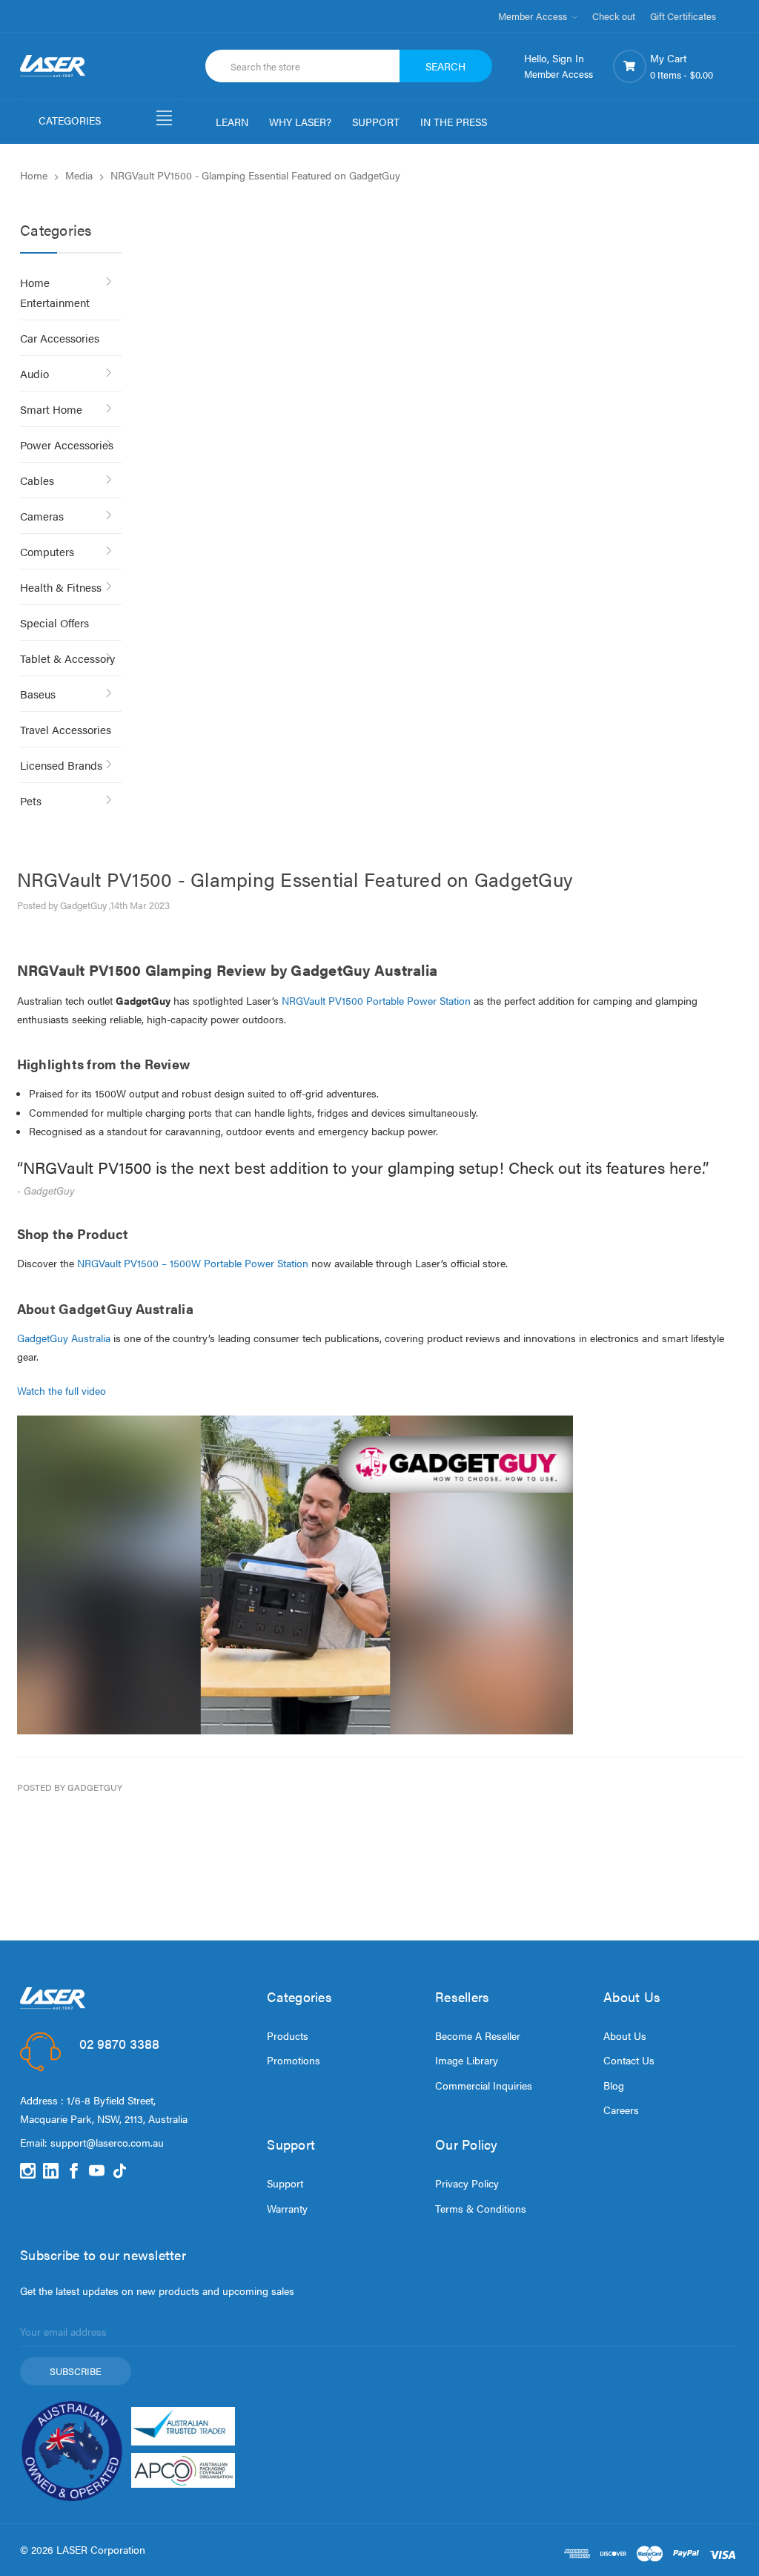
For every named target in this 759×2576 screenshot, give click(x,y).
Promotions (294, 2060)
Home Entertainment (55, 292)
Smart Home (51, 409)
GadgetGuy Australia (64, 1338)
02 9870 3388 (119, 2043)
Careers (621, 2110)
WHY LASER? (300, 122)
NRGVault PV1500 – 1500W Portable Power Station (193, 1263)
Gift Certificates (683, 16)
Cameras (42, 516)
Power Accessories (67, 445)
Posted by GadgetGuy (70, 1787)
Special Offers (54, 622)
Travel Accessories (66, 729)
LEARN (232, 122)
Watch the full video (62, 1390)
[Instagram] (28, 2171)
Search (445, 66)
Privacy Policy (467, 2183)
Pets (31, 800)
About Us (625, 2035)
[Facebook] (74, 2171)
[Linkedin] (51, 2171)
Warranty (287, 2208)
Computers (47, 551)
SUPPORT (376, 122)
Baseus (38, 694)
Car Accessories (60, 338)
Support (285, 2183)
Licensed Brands (61, 765)
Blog (614, 2085)
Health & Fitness (61, 587)
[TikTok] (120, 2171)
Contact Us (629, 2060)
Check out (614, 16)
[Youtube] (97, 2171)
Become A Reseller (478, 2035)
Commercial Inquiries (484, 2085)
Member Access (534, 16)
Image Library (467, 2060)
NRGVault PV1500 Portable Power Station (376, 1000)
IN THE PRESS (454, 122)
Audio (34, 373)
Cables (37, 480)
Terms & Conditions (481, 2208)
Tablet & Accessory (67, 658)
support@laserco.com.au (107, 2142)
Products (288, 2035)
